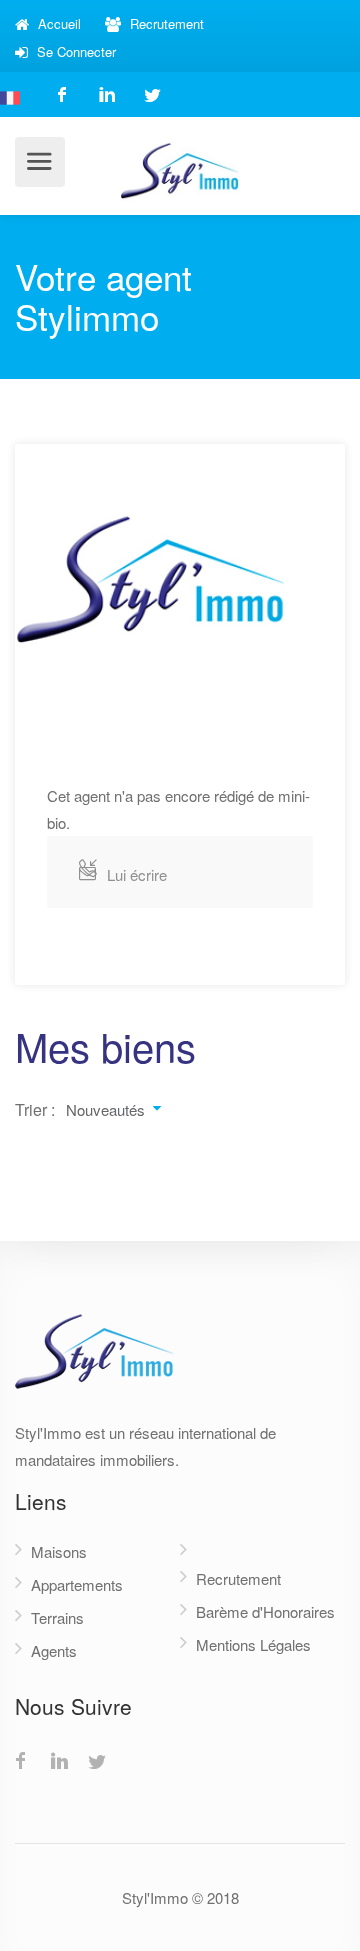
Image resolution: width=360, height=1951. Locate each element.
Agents (54, 1650)
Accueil (57, 23)
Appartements (77, 1584)
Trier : (35, 1109)
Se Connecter (74, 51)
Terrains (57, 1617)
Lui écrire (137, 874)
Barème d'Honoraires (265, 1611)
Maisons (59, 1551)
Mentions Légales (253, 1644)
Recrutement (165, 23)
